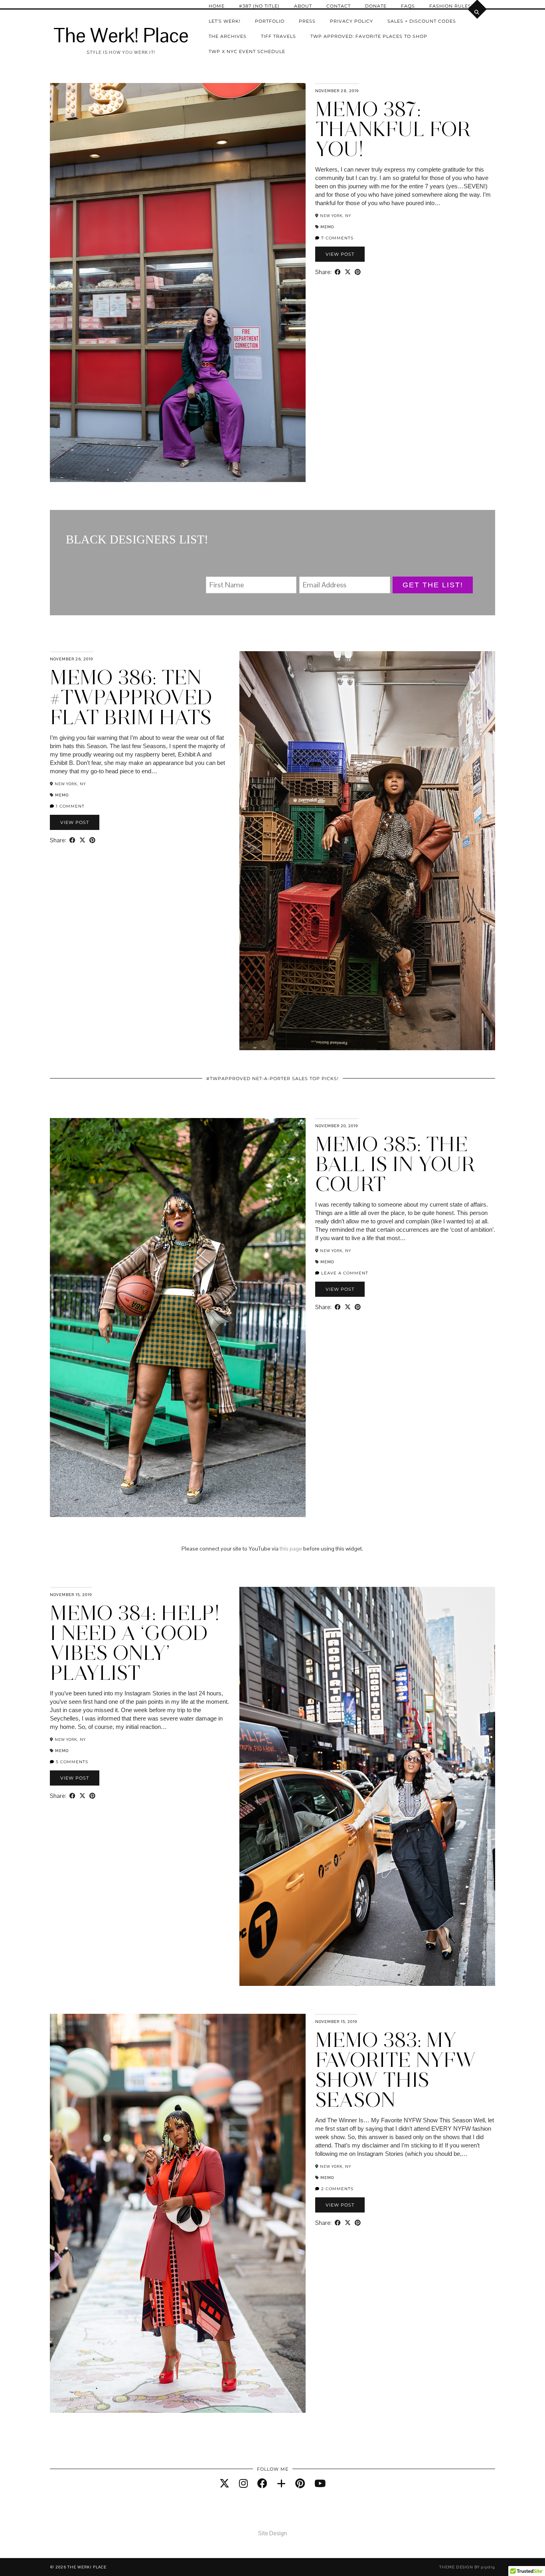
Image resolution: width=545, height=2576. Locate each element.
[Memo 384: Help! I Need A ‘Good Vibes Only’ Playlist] (367, 1786)
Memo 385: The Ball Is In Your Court (395, 1164)
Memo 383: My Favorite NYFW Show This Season (396, 2070)
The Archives (228, 36)
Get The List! (433, 585)
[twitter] (224, 2483)
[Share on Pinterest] (358, 272)
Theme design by (467, 2567)
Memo (327, 227)
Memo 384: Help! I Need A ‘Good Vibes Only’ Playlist (135, 1643)
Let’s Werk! (225, 21)
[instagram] (243, 2483)
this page (291, 1549)
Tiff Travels (278, 36)
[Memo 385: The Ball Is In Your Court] (178, 1318)
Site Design (272, 2533)
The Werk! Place (121, 36)
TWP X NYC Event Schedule (247, 51)
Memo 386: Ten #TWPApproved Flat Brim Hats (131, 697)
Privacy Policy (351, 21)
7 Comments (337, 238)
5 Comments (71, 1762)
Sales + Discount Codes (422, 21)
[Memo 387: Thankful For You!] (178, 282)
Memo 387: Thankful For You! (393, 129)
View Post (340, 254)
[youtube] (320, 2483)
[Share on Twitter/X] (348, 272)
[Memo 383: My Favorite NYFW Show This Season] (178, 2213)
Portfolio (270, 21)
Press (307, 21)
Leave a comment (344, 1273)
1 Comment (69, 806)
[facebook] (262, 2483)
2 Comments (337, 2189)
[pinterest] (300, 2483)
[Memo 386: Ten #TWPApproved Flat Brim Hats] (367, 851)
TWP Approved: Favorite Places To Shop (369, 36)
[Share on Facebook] (338, 272)
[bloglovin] (281, 2483)
